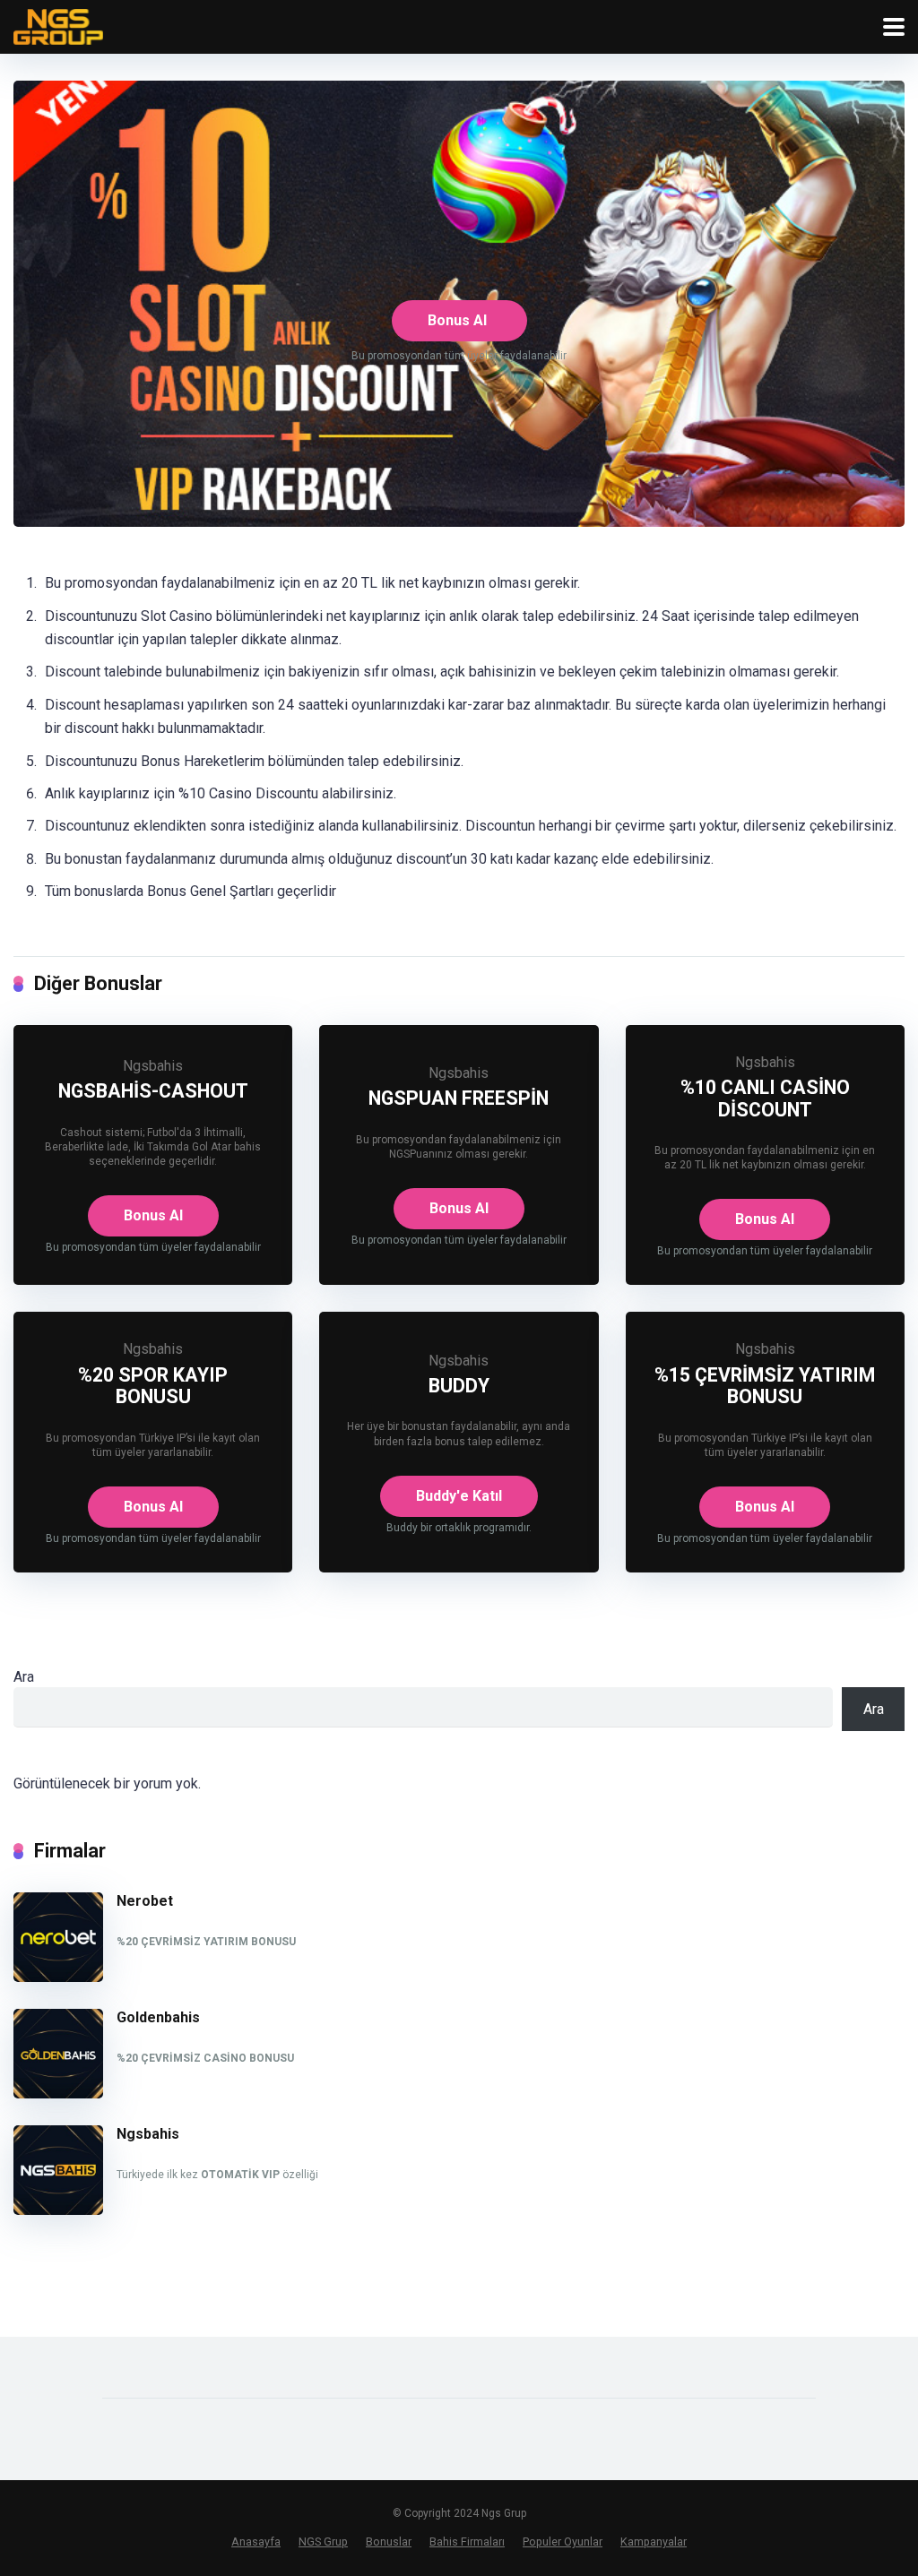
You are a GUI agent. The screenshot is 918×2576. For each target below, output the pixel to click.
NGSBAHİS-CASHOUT (153, 1091)
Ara (24, 1677)
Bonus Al (457, 320)
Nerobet (145, 1901)
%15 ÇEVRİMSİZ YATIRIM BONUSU (765, 1386)
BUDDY (459, 1386)
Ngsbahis (153, 1066)
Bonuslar (389, 2542)
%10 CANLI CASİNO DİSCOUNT (765, 1098)
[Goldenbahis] (58, 2094)
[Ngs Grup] (58, 25)
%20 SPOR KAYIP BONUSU (153, 1386)
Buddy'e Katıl (459, 1496)
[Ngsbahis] (58, 2210)
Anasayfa (256, 2542)
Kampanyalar (654, 2542)
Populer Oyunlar (563, 2542)
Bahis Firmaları (467, 2542)
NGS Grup (323, 2542)
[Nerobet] (58, 1977)
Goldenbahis (158, 2017)
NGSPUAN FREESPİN (459, 1098)
